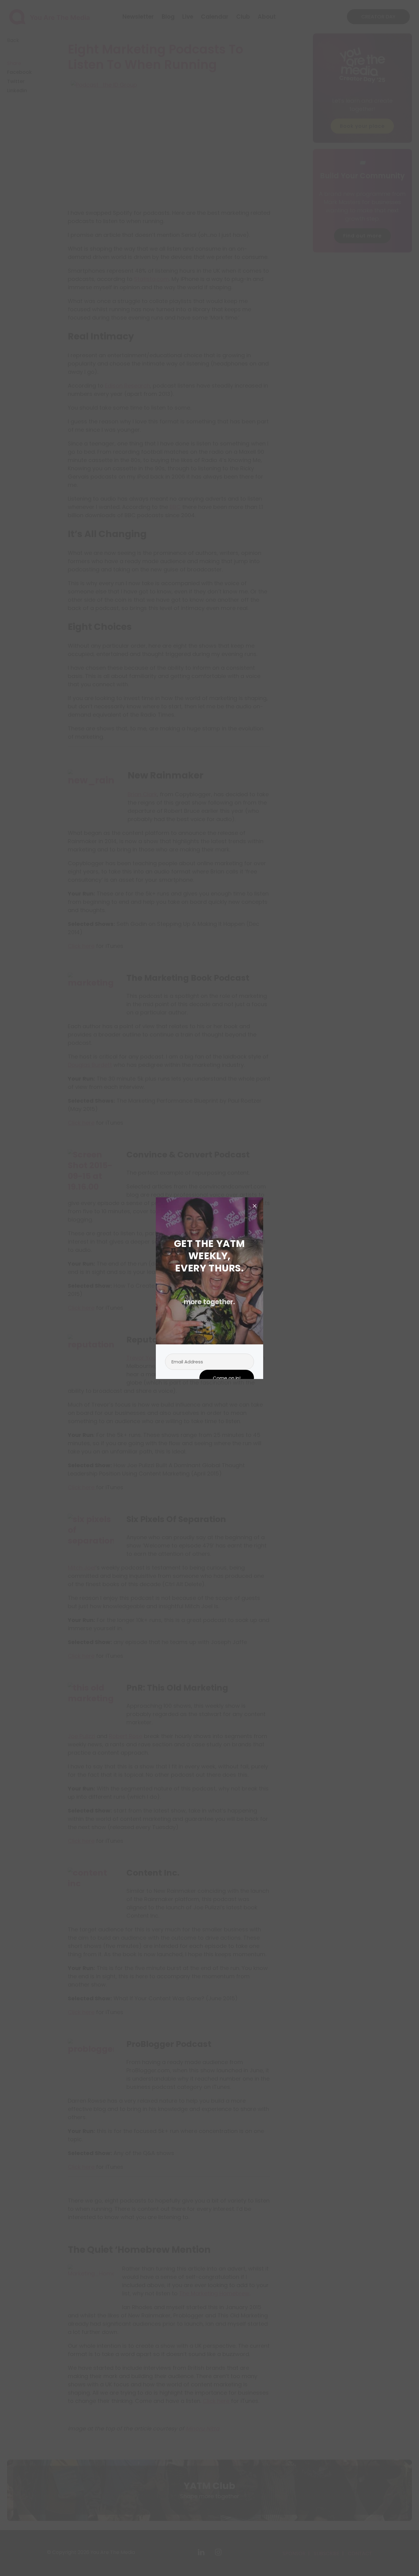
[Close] (255, 1206)
